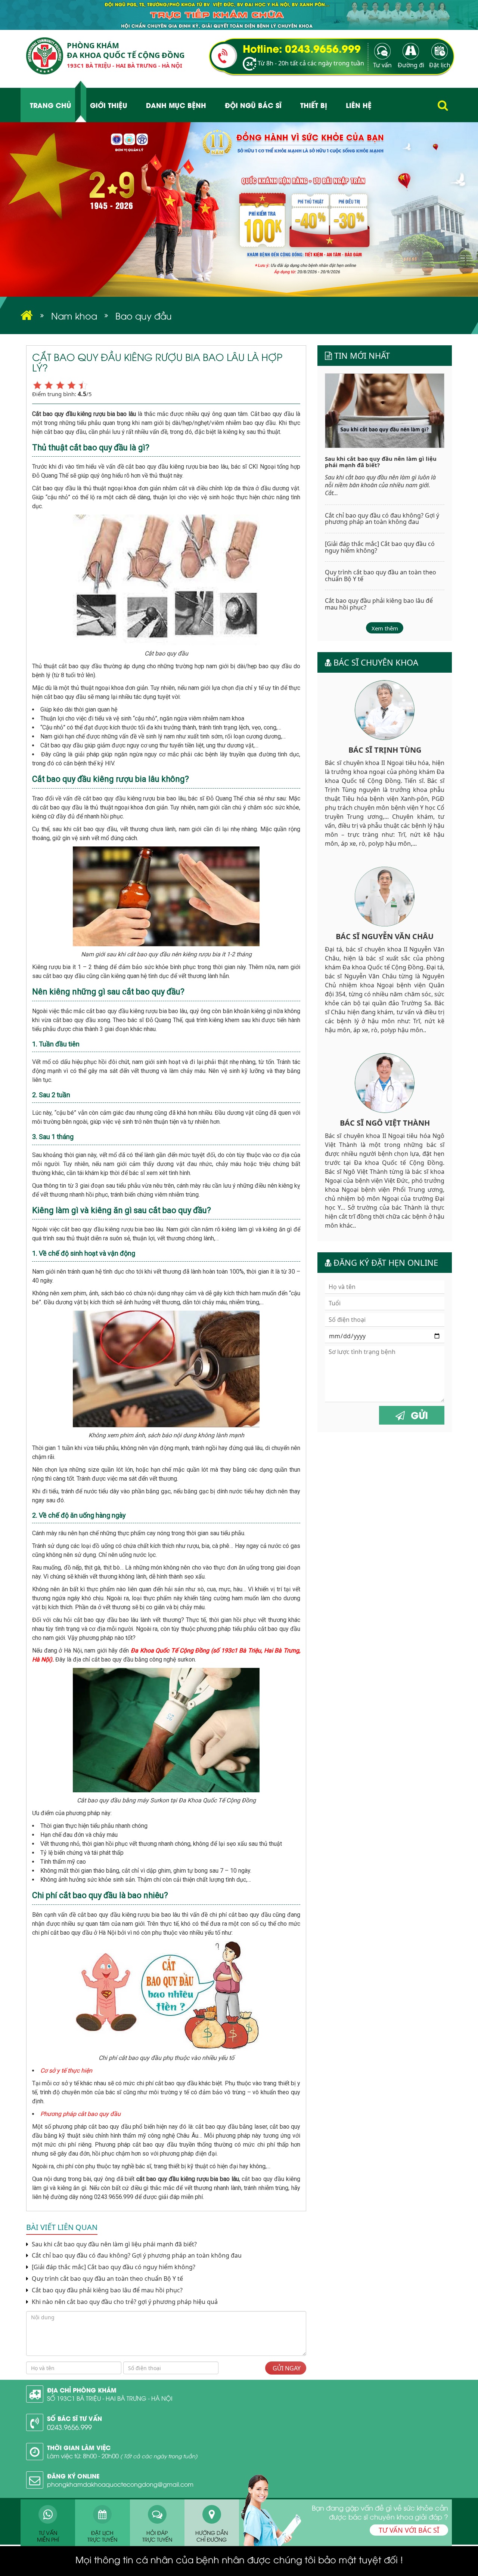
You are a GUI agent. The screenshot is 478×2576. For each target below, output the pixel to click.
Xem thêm (385, 628)
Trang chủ (51, 105)
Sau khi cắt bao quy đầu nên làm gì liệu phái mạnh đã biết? (114, 2244)
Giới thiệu (109, 105)
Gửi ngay (286, 2368)
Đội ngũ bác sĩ (253, 105)
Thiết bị (314, 105)
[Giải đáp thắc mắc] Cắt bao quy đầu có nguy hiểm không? (114, 2267)
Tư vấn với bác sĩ (409, 2530)
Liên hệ (359, 105)
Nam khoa (74, 315)
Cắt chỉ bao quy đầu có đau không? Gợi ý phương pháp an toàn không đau (136, 2256)
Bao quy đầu (144, 315)
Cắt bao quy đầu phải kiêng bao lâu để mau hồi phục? (106, 2290)
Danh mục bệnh (176, 105)
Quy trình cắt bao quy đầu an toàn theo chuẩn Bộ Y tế (107, 2279)
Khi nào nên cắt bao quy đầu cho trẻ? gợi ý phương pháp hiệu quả (124, 2302)
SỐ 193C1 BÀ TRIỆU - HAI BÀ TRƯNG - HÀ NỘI (110, 2398)
